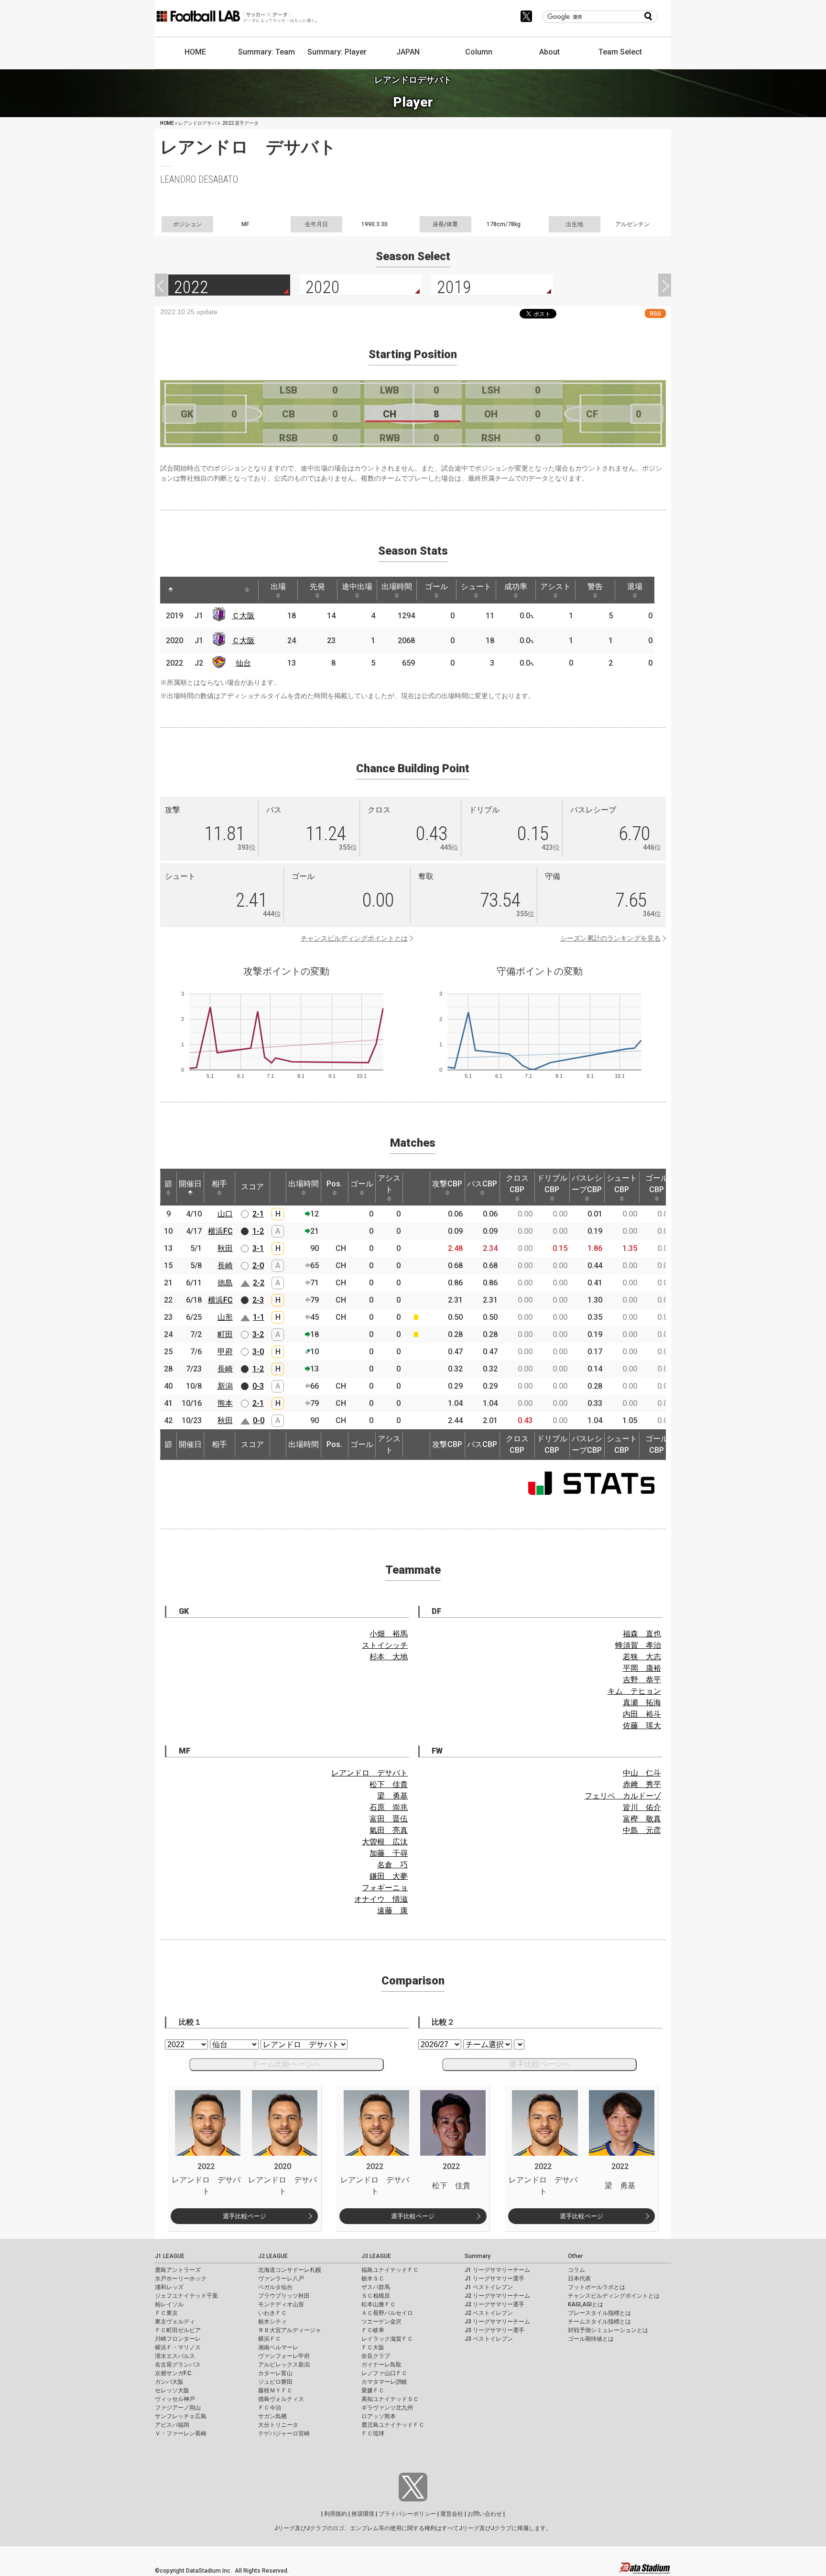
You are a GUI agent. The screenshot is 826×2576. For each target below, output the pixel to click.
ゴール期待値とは (591, 2339)
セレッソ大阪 (172, 2390)
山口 (225, 1214)
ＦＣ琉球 (373, 2433)
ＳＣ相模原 (376, 2296)
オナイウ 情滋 (381, 1899)
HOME (195, 52)
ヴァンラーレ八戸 (281, 2279)
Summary (478, 2256)
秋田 (225, 1248)
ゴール (436, 586)
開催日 (190, 1184)
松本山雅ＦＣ (379, 2304)
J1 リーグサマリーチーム (497, 2270)
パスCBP (482, 1184)
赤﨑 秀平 (642, 1784)
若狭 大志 (642, 1657)
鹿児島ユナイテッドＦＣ (393, 2425)
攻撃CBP (447, 1184)
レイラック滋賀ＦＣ (387, 2339)
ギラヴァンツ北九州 (387, 2408)
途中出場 (357, 586)
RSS (655, 313)
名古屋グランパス (178, 2365)
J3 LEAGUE (376, 2256)
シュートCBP (622, 1184)
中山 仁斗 (642, 1773)
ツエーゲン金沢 (381, 2322)
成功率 (516, 586)
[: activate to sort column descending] (171, 590)
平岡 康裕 (642, 1668)
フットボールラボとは (597, 2287)
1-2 (258, 1231)
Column (479, 52)
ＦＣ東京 (166, 2313)
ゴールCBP (657, 1184)
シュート (476, 586)
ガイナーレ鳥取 (381, 2365)
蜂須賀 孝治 (638, 1645)
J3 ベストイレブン (489, 2339)
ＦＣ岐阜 (373, 2330)
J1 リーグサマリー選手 (495, 2279)
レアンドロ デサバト (370, 1773)
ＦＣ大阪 (373, 2347)
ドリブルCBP (552, 1184)
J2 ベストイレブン (489, 2313)
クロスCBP (517, 1184)
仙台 (243, 663)
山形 (225, 1317)
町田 (225, 1334)
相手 (219, 1184)
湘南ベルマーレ (278, 2347)
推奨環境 (363, 2514)
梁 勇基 (392, 1796)
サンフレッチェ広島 (181, 2416)
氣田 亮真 (389, 1830)
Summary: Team (266, 52)
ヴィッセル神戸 (175, 2399)
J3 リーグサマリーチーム (497, 2322)
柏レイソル (169, 2304)
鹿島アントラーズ (178, 2270)
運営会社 (452, 2514)
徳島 (225, 1283)
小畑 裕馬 (389, 1634)
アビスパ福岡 (172, 2425)
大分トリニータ (278, 2425)
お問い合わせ (485, 2514)
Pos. (334, 1184)
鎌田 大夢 (389, 1876)
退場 (635, 586)
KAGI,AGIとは (586, 2304)
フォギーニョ (385, 1888)
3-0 (258, 1352)
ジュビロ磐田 (275, 2382)
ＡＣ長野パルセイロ (387, 2313)
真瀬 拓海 (642, 1703)
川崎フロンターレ (178, 2339)
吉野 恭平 (642, 1680)
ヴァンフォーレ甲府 (284, 2356)
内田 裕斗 (642, 1714)
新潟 (225, 1386)
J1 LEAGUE (170, 2256)
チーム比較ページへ (286, 2064)
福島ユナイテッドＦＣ (390, 2270)
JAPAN (408, 52)
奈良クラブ (376, 2356)
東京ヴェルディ (175, 2322)
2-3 (258, 1300)
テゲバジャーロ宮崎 (284, 2433)
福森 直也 (642, 1634)
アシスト (555, 586)
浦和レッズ (169, 2287)
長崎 (225, 1266)
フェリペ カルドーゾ (623, 1796)
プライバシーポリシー (407, 2514)
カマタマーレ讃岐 (384, 2382)
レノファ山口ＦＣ (384, 2373)
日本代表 (579, 2279)
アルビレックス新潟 (284, 2365)
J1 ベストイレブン (489, 2287)
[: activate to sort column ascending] (189, 590)
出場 (278, 586)
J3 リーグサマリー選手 (495, 2330)
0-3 (258, 1386)
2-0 (258, 1266)
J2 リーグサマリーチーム (497, 2296)
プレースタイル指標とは (599, 2313)
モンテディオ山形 (281, 2304)
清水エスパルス (175, 2356)
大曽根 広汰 (385, 1842)
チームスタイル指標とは (599, 2322)
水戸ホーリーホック (181, 2279)
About (549, 52)
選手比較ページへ (540, 2064)
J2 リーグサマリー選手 (495, 2304)
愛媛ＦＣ (373, 2390)
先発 (317, 586)
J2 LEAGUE (273, 2256)
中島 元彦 (642, 1830)
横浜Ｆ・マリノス (178, 2347)
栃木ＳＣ (373, 2279)
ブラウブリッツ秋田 (284, 2296)
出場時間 (397, 586)
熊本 (225, 1403)
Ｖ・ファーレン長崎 (181, 2433)
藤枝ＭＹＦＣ (275, 2390)
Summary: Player (337, 52)
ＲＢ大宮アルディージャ (290, 2330)
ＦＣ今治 (270, 2408)
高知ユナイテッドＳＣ (390, 2399)
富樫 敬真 (642, 1819)
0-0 (259, 1420)
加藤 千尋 (389, 1853)
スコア (252, 1187)
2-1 (258, 1214)
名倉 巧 (392, 1865)
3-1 (258, 1248)
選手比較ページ (245, 2216)
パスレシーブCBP (587, 1184)
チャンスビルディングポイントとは (354, 938)
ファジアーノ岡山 (178, 2408)
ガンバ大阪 (169, 2382)
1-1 (259, 1317)
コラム (576, 2270)
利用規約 (336, 2514)
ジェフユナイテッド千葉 (186, 2296)
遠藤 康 (392, 1911)
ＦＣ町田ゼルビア (178, 2330)
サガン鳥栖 (272, 2416)
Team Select (620, 52)
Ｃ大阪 (243, 616)
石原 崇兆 (389, 1807)
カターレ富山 (275, 2373)
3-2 (258, 1334)
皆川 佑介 (642, 1807)
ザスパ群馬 (376, 2287)
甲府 (225, 1352)
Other (575, 2256)
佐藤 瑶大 (642, 1726)
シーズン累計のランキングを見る (610, 938)
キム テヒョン (634, 1691)
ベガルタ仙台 (275, 2287)
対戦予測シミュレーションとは (608, 2330)
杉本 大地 (389, 1657)
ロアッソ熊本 (379, 2416)
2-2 (259, 1283)
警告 (595, 586)
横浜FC (220, 1231)
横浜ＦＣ (270, 2339)
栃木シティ (272, 2322)
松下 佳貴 (389, 1784)
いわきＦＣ (272, 2313)
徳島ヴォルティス (281, 2399)
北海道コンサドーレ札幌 (290, 2270)
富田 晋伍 (389, 1819)
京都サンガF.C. (174, 2373)
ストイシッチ (385, 1645)
